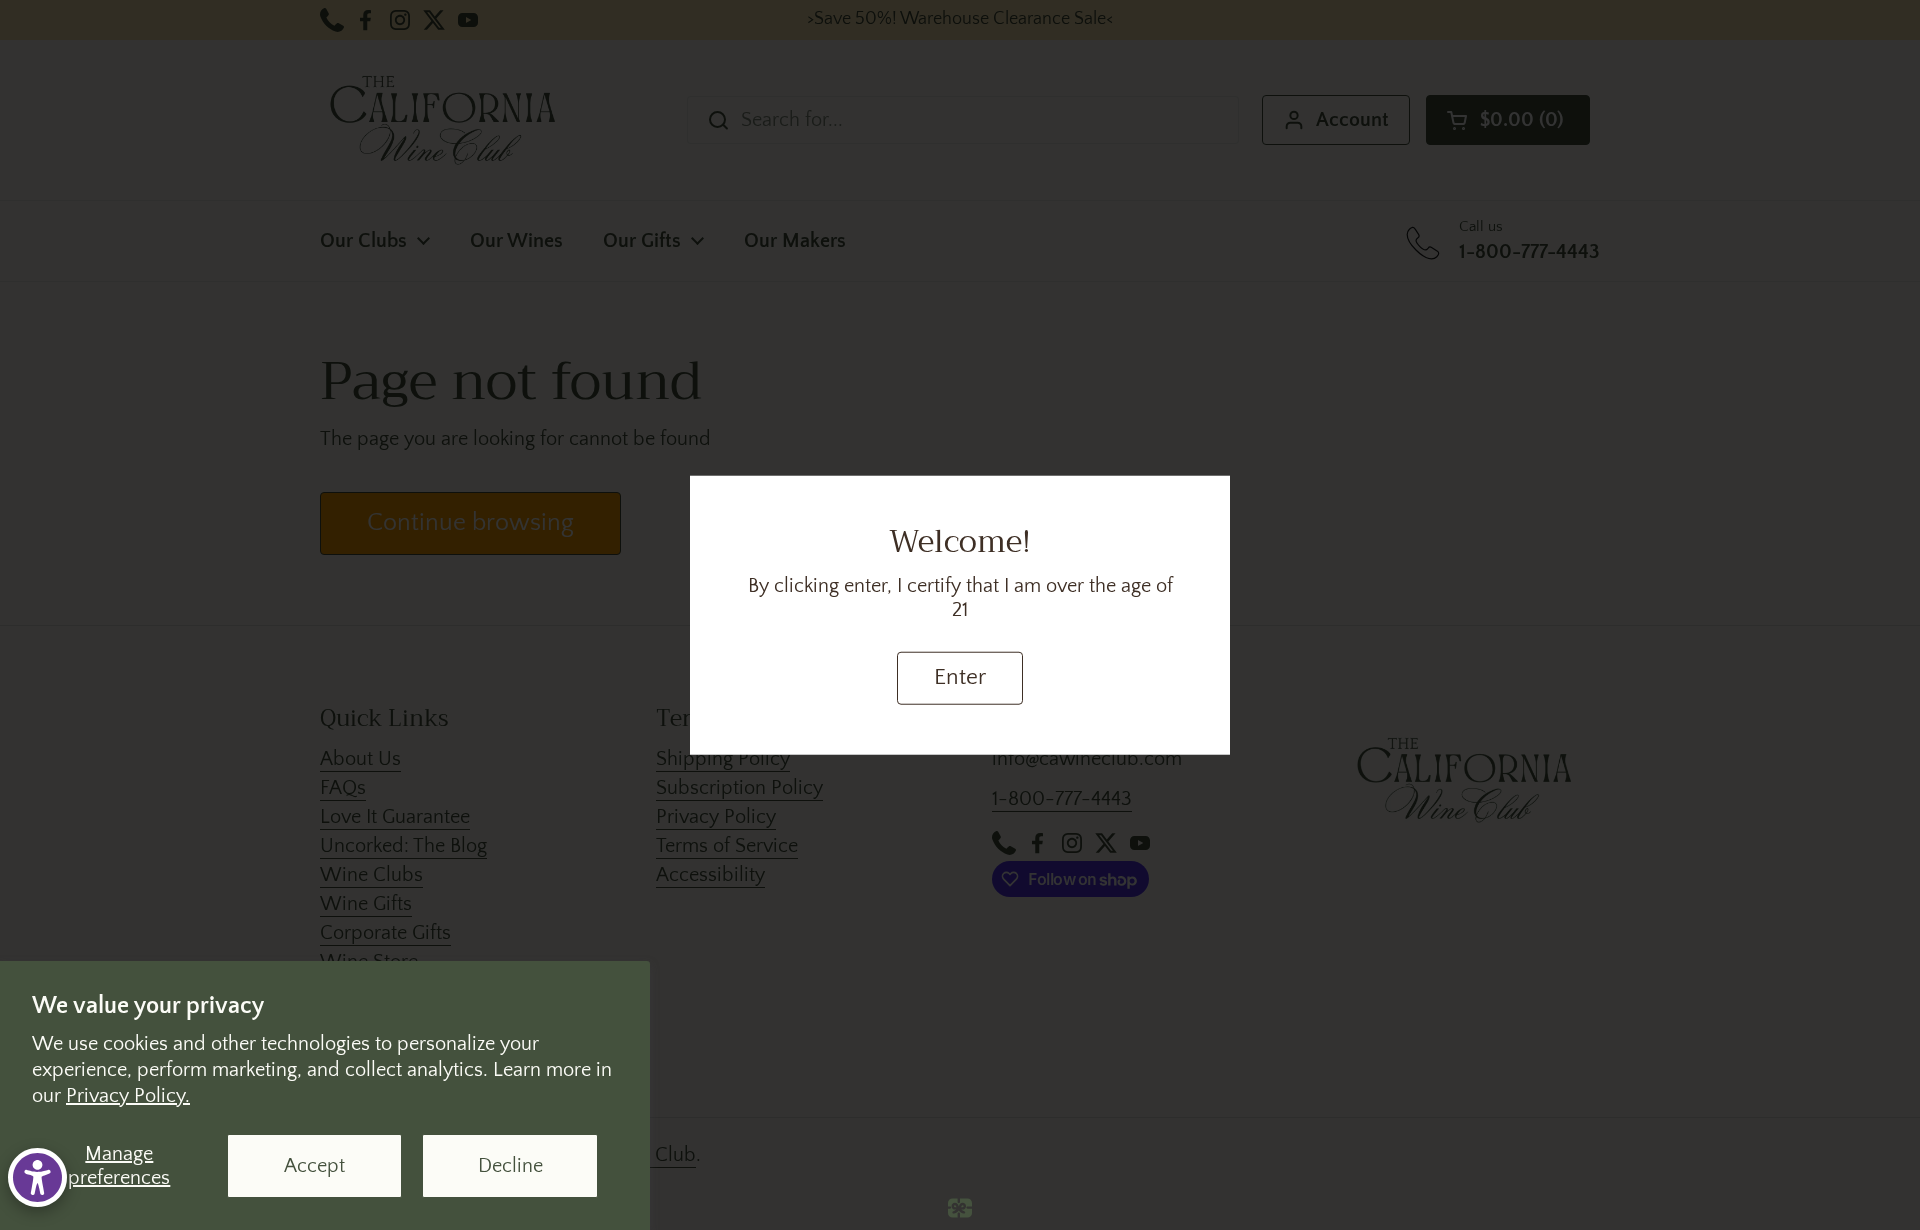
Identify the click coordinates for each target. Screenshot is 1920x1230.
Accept (314, 1166)
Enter (960, 677)
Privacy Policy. (128, 1096)
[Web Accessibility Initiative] (37, 1177)
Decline (510, 1166)
